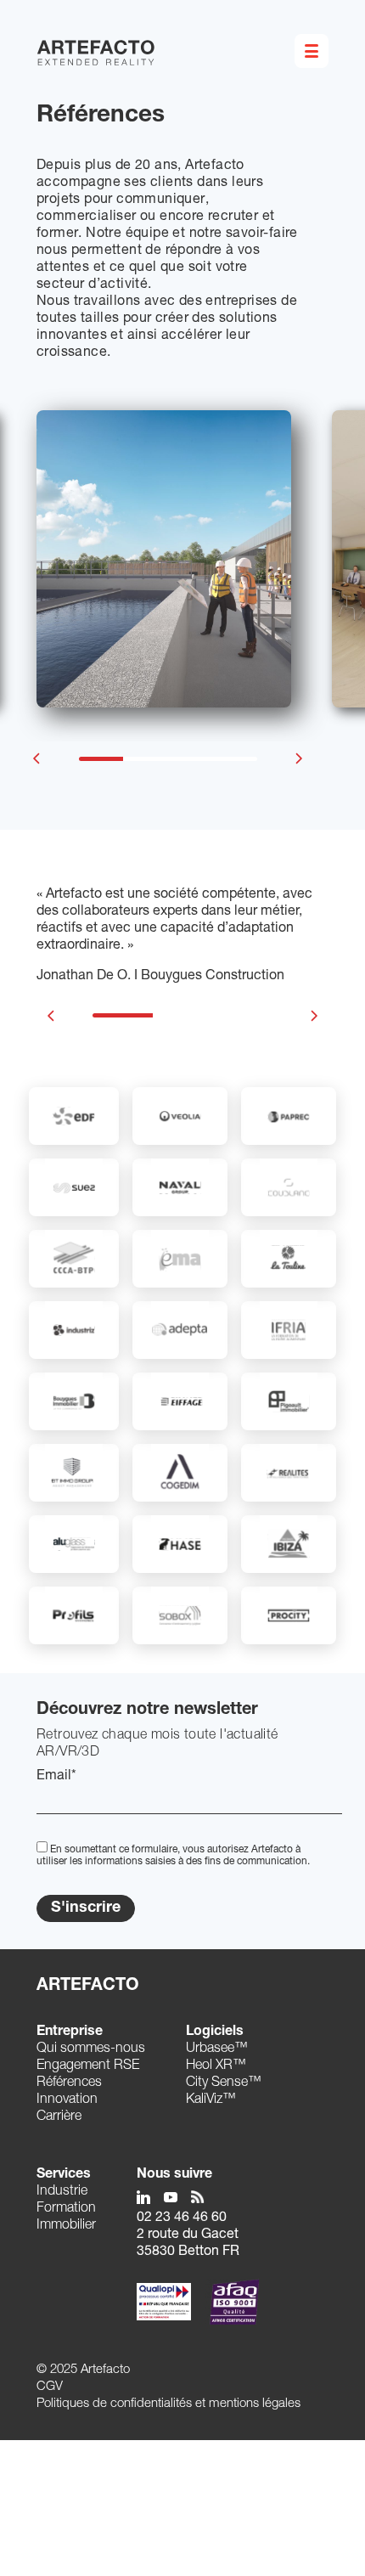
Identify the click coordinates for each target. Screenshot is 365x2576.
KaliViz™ (211, 2100)
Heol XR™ (216, 2066)
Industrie (62, 2192)
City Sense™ (224, 2083)
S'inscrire (86, 1908)
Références (69, 2083)
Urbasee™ (217, 2049)
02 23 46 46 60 (182, 2218)
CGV (50, 2387)
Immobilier (66, 2226)
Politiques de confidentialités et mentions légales (168, 2404)
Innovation (67, 2100)
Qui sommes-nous (91, 2049)
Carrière (59, 2117)
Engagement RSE (88, 2066)
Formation (66, 2209)
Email (56, 1777)
